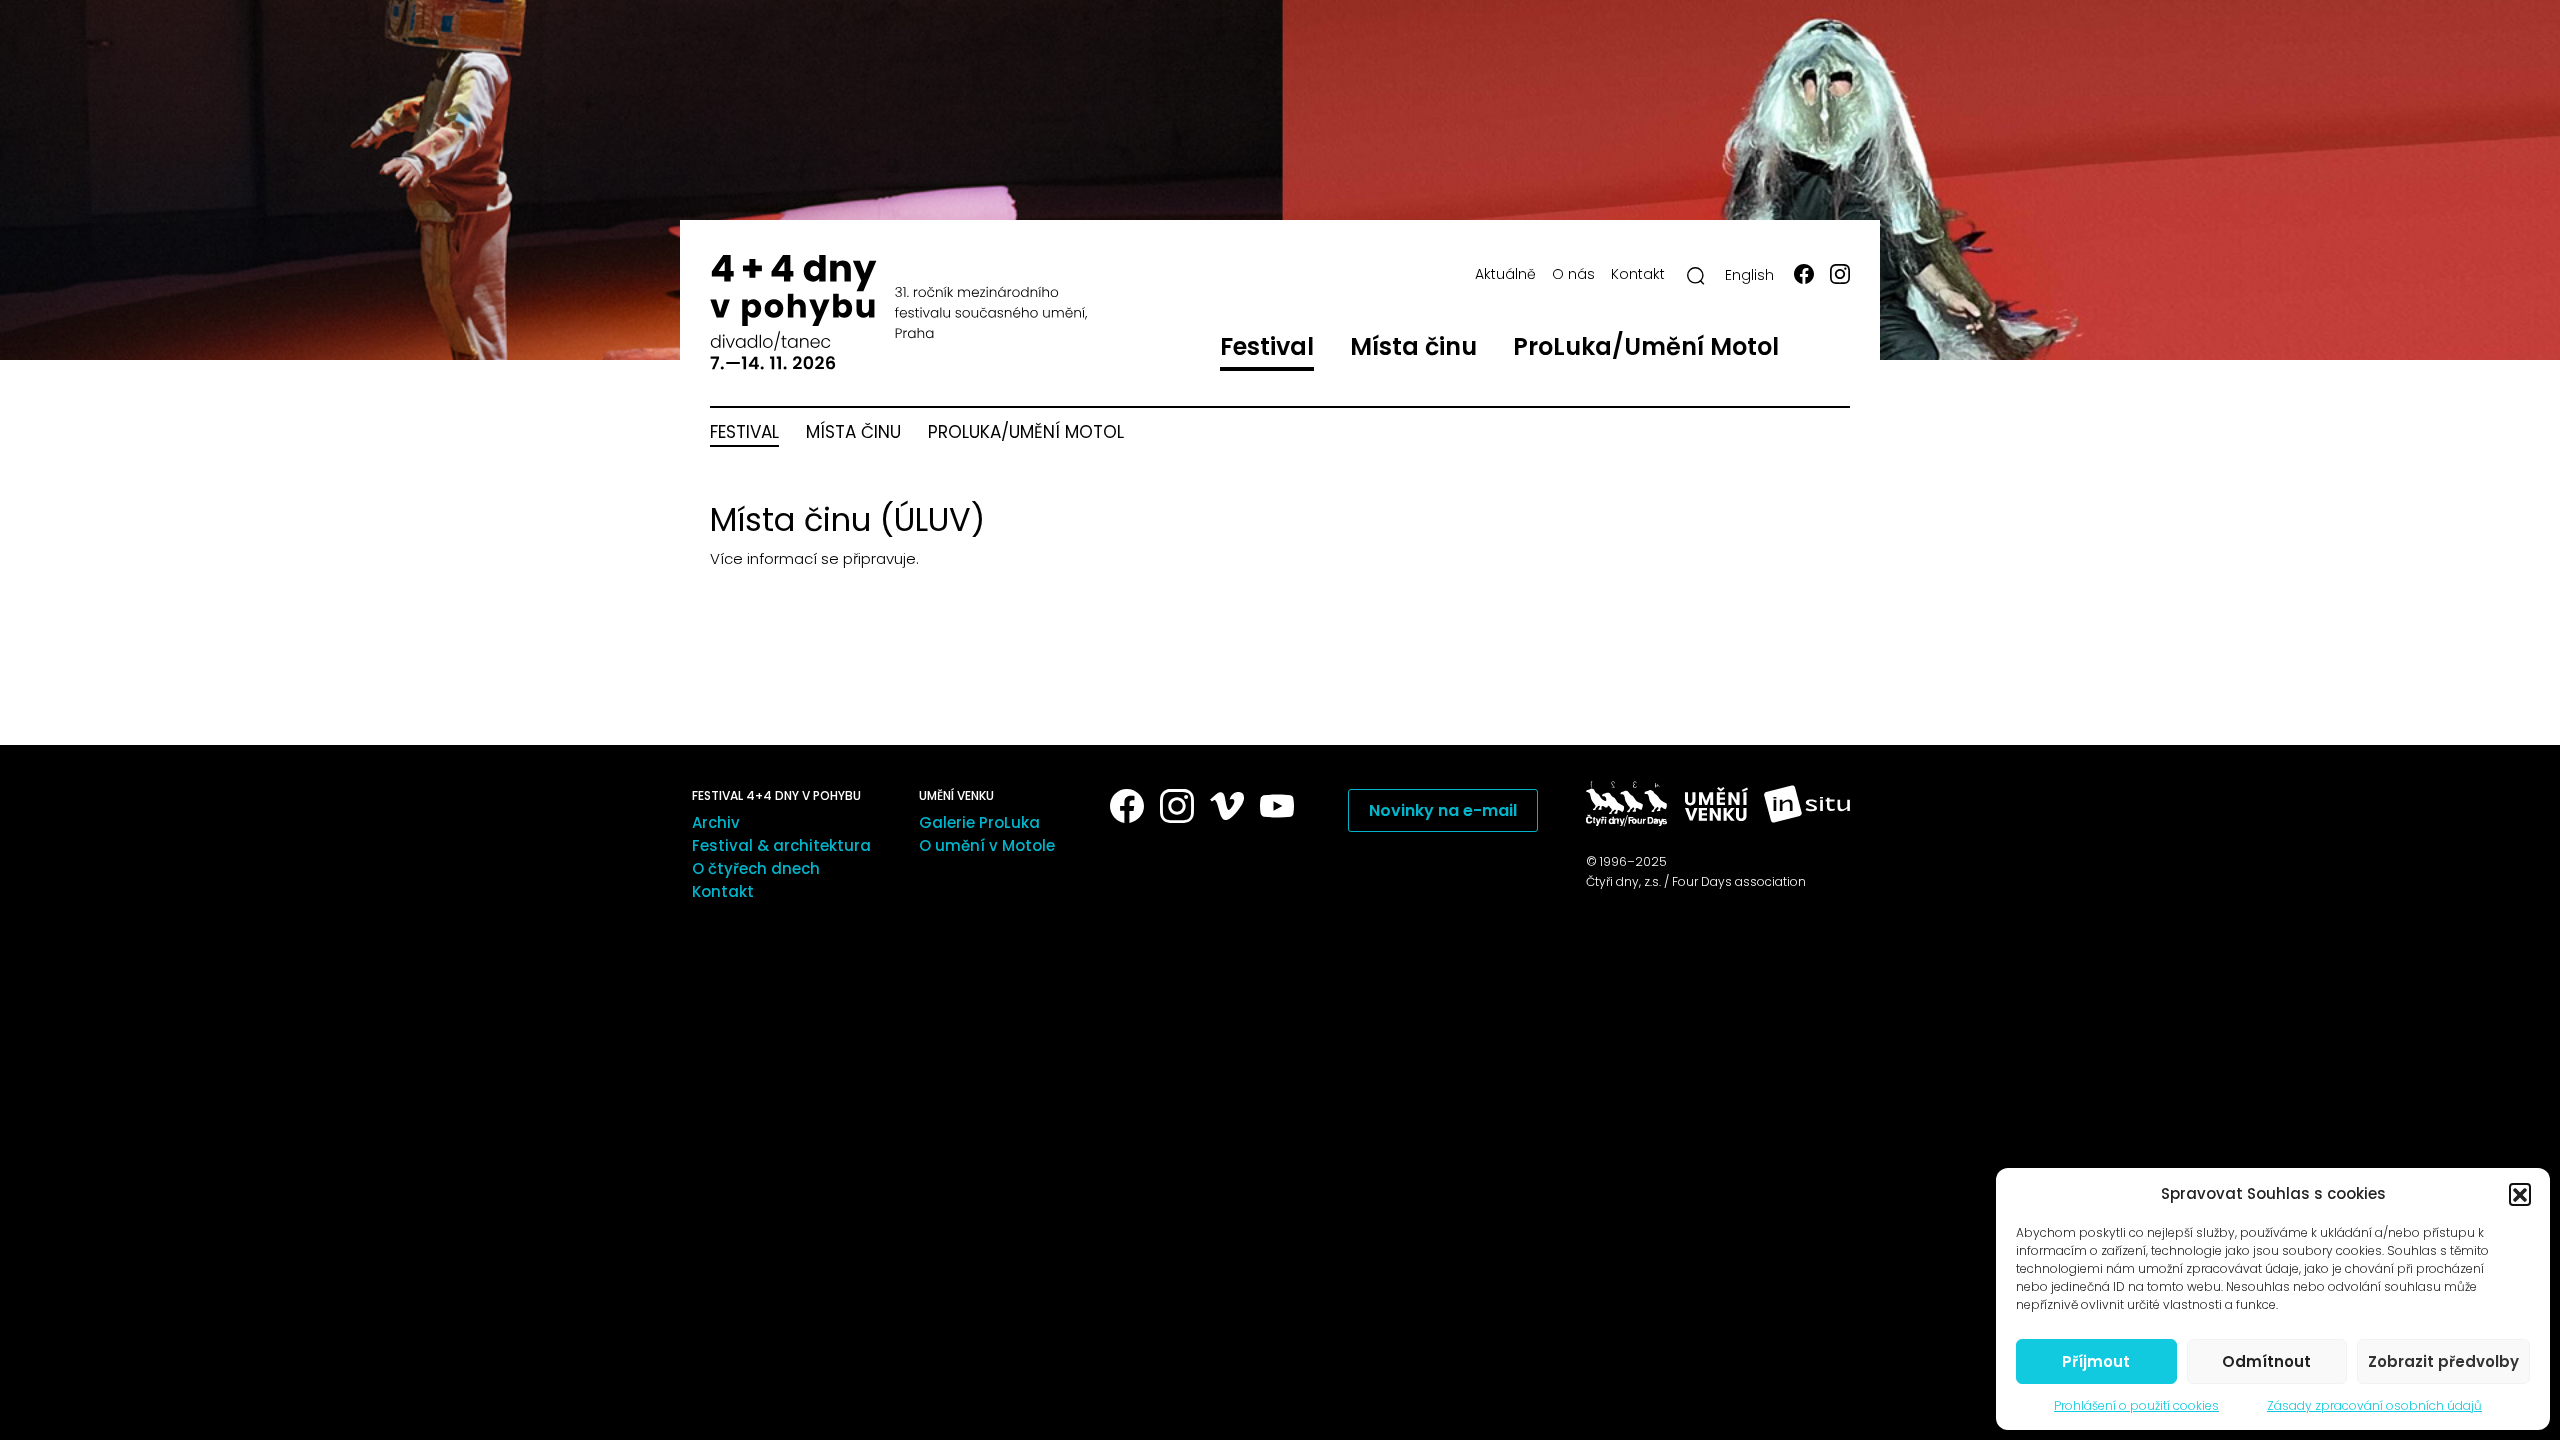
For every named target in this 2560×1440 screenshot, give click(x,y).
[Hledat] (1696, 276)
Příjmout (2096, 1361)
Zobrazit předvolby (2443, 1361)
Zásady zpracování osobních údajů (2374, 1405)
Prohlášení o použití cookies (2136, 1405)
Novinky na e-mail (1443, 810)
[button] (2520, 1194)
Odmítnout (2266, 1361)
